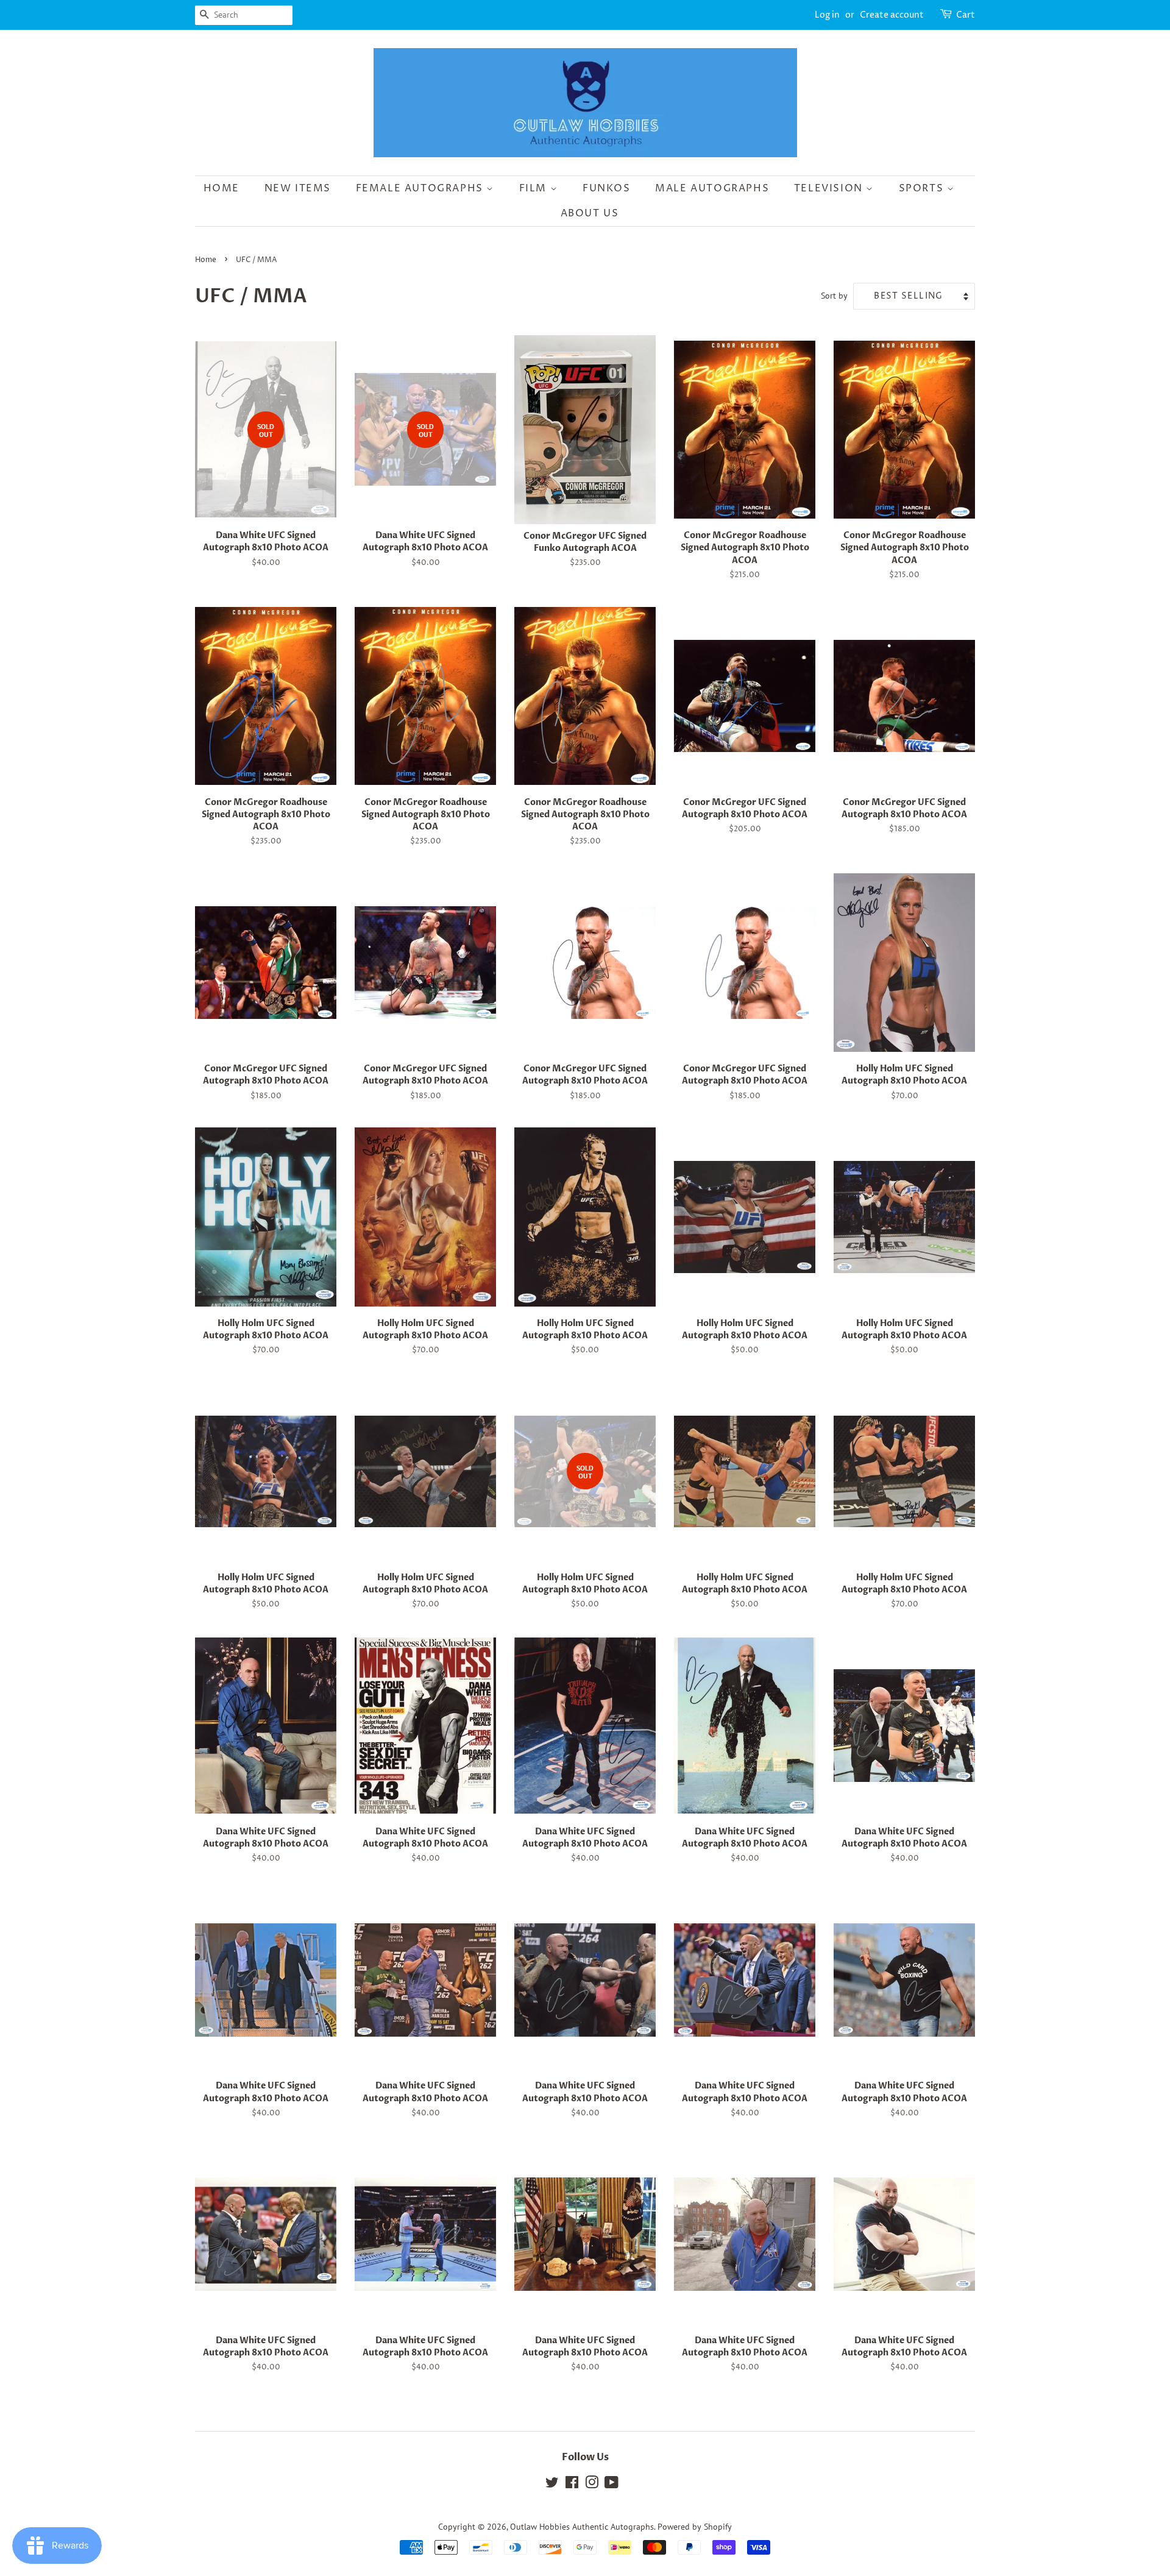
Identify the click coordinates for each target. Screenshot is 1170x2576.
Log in (827, 15)
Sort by (834, 295)
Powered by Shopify (695, 2527)
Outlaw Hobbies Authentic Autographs (582, 2527)
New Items (298, 188)
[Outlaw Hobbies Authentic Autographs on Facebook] (572, 2485)
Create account (892, 15)
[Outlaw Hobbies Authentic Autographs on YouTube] (612, 2485)
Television (830, 188)
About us (590, 213)
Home (222, 188)
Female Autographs (421, 188)
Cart (966, 15)
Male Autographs (712, 188)
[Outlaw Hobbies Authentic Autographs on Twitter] (552, 2485)
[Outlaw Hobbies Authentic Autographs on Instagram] (592, 2485)
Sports (923, 188)
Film (535, 188)
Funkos (607, 188)
